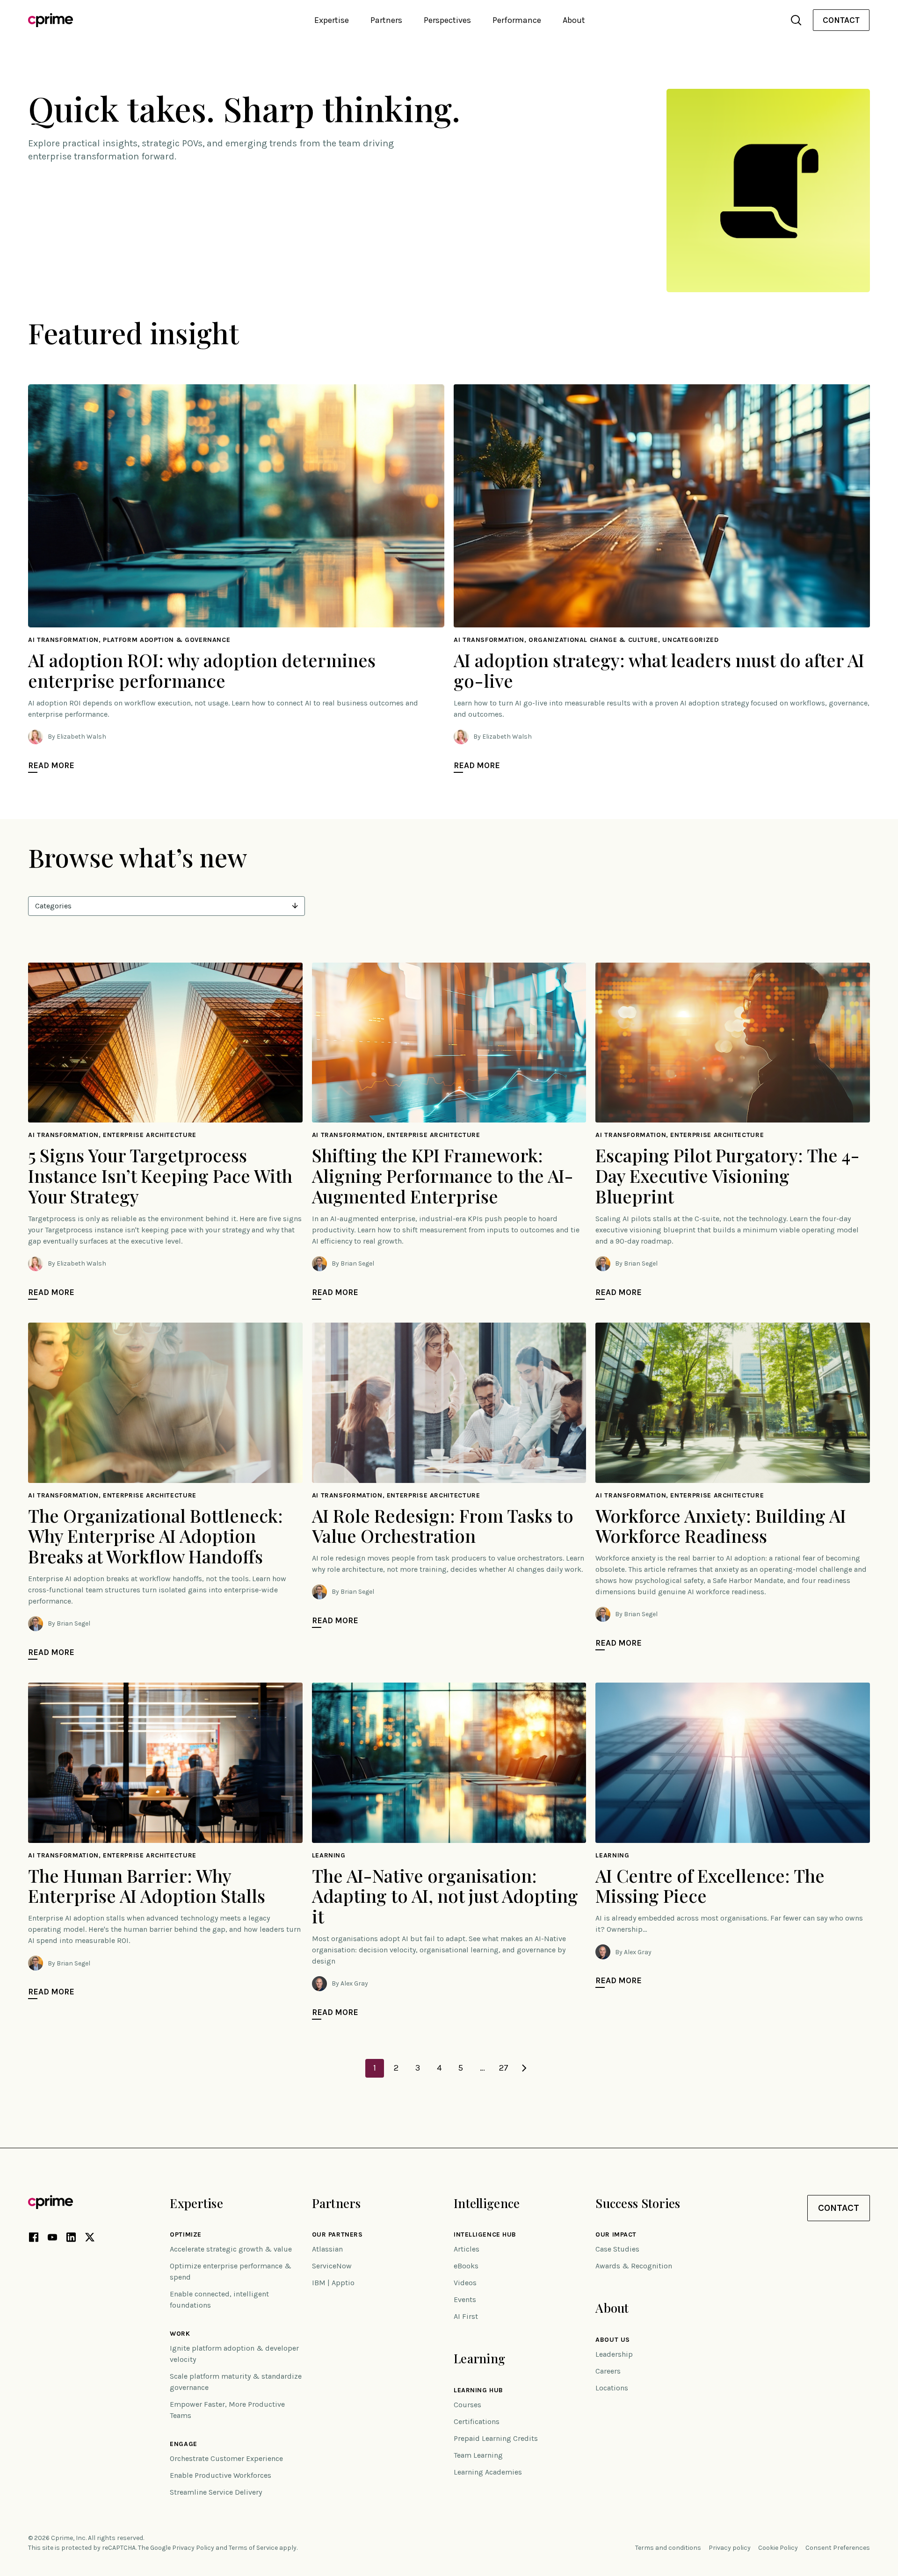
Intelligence (487, 2203)
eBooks (466, 2266)
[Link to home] (51, 20)
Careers (608, 2371)
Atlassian (327, 2249)
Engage (183, 2444)
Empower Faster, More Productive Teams (227, 2410)
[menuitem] (841, 20)
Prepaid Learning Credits (496, 2438)
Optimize (185, 2235)
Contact (841, 20)
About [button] (574, 20)
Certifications (477, 2421)
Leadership (614, 2354)
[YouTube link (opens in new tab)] (52, 2239)
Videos (465, 2283)
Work (180, 2334)
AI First (466, 2316)
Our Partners (337, 2235)
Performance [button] (517, 20)
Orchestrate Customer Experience (226, 2458)
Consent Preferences (838, 2548)
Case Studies (617, 2249)
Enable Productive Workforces (221, 2475)
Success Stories (638, 2203)
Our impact (616, 2235)
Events (465, 2299)
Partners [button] (386, 20)
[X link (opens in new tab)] (90, 2239)
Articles (467, 2249)
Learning (479, 2358)
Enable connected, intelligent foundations (219, 2299)
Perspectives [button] (447, 20)
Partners (336, 2203)
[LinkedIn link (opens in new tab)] (71, 2239)
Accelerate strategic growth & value (231, 2249)
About (612, 2308)
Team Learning (478, 2455)
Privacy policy (730, 2548)
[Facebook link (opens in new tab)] (34, 2239)
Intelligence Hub (485, 2235)
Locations (612, 2388)
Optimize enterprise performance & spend (231, 2271)
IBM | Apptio (333, 2283)
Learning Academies (488, 2472)
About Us (612, 2340)
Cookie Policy (778, 2548)
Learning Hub (478, 2390)
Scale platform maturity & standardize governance (236, 2382)
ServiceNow (332, 2266)
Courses (467, 2405)
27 (504, 2068)
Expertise (196, 2203)
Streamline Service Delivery (216, 2492)
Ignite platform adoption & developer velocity (234, 2354)
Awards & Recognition (634, 2266)
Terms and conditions (668, 2548)
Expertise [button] (332, 20)
